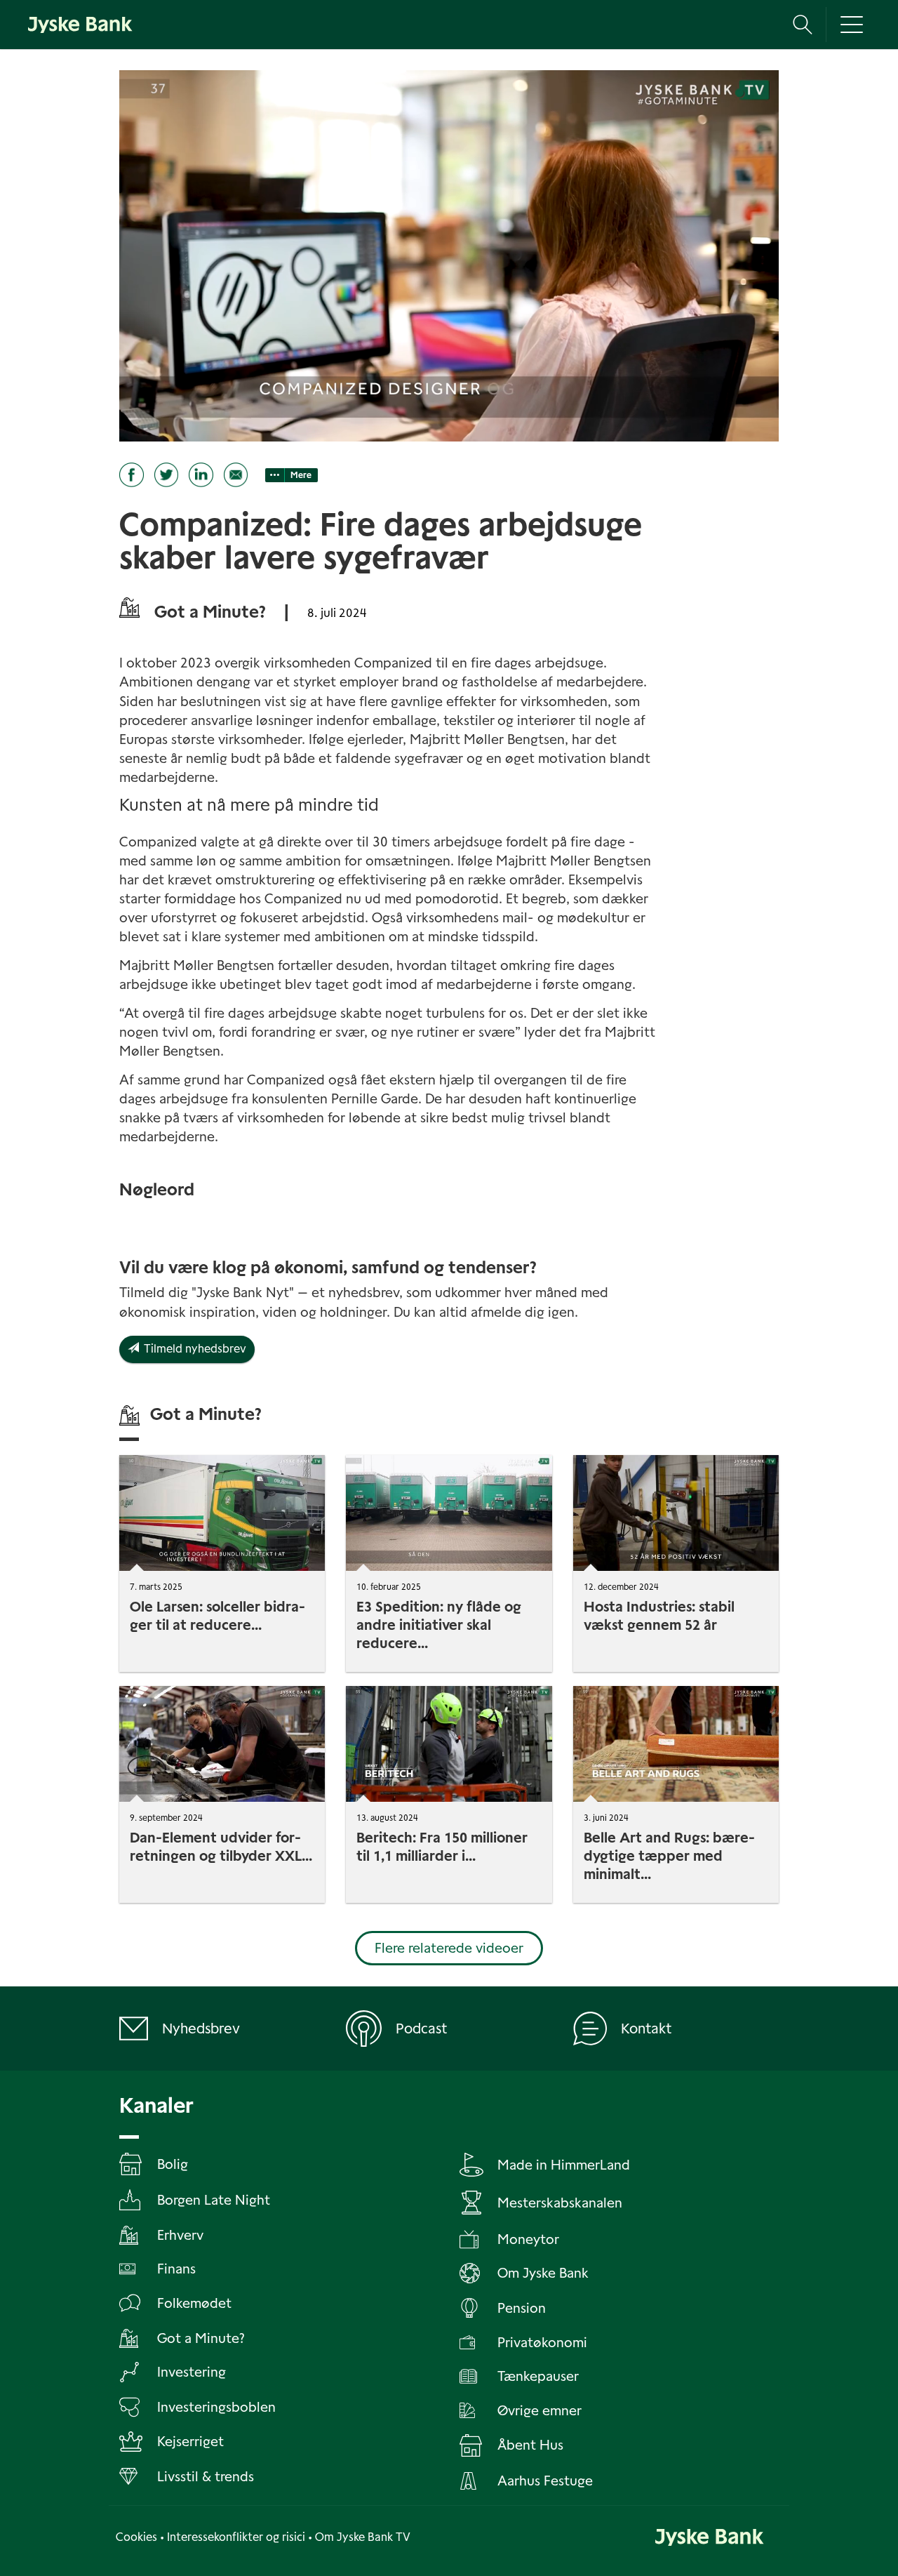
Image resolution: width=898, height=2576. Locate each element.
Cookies (136, 2537)
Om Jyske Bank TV (363, 2537)
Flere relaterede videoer (449, 1948)
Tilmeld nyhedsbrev (193, 1349)
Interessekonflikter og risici (236, 2537)
